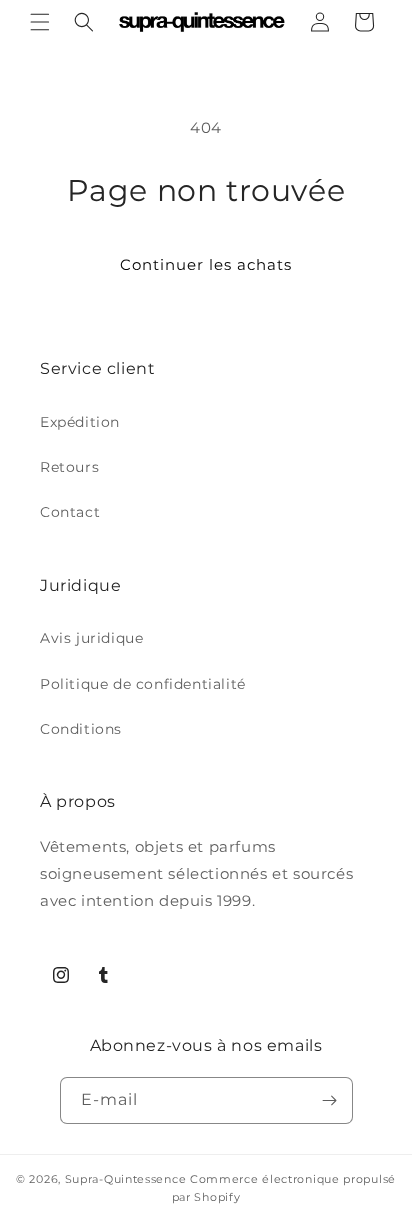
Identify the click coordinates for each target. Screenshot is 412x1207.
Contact (70, 512)
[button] (40, 22)
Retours (69, 467)
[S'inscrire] (330, 1100)
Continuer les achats (206, 264)
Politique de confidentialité (143, 684)
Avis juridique (91, 638)
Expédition (80, 422)
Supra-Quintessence (126, 1179)
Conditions (81, 729)
